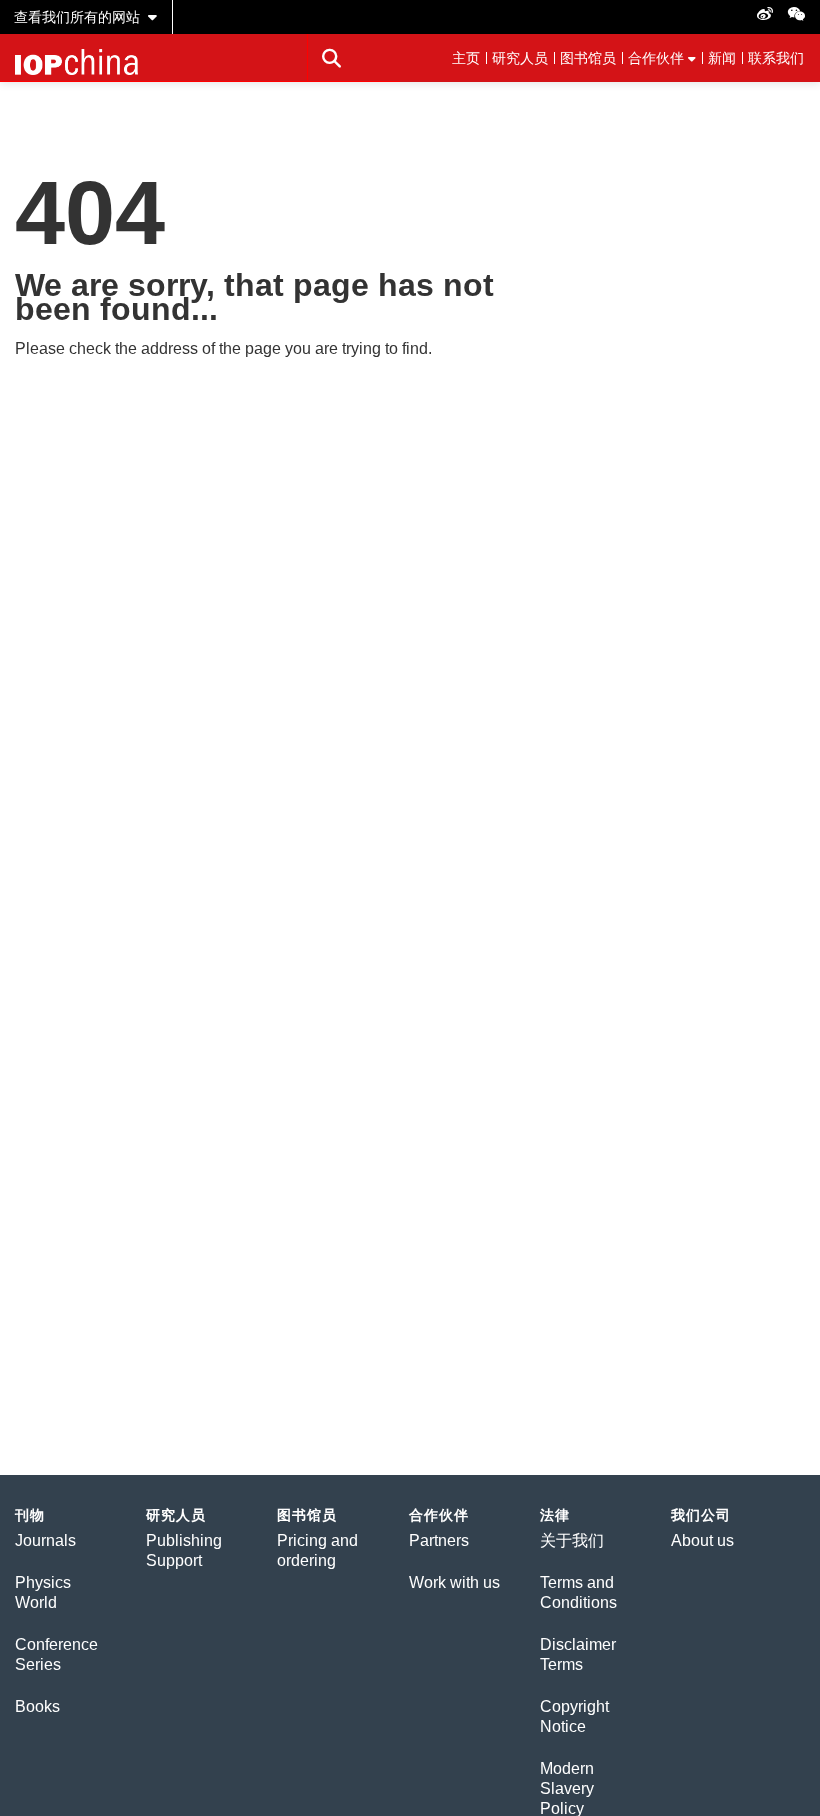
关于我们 (572, 1540)
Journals (45, 1540)
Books (37, 1706)
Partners (439, 1540)
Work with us (454, 1582)
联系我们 (776, 58)
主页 (466, 58)
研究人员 (520, 58)
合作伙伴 (656, 58)
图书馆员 (588, 58)
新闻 (722, 58)
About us (702, 1540)
